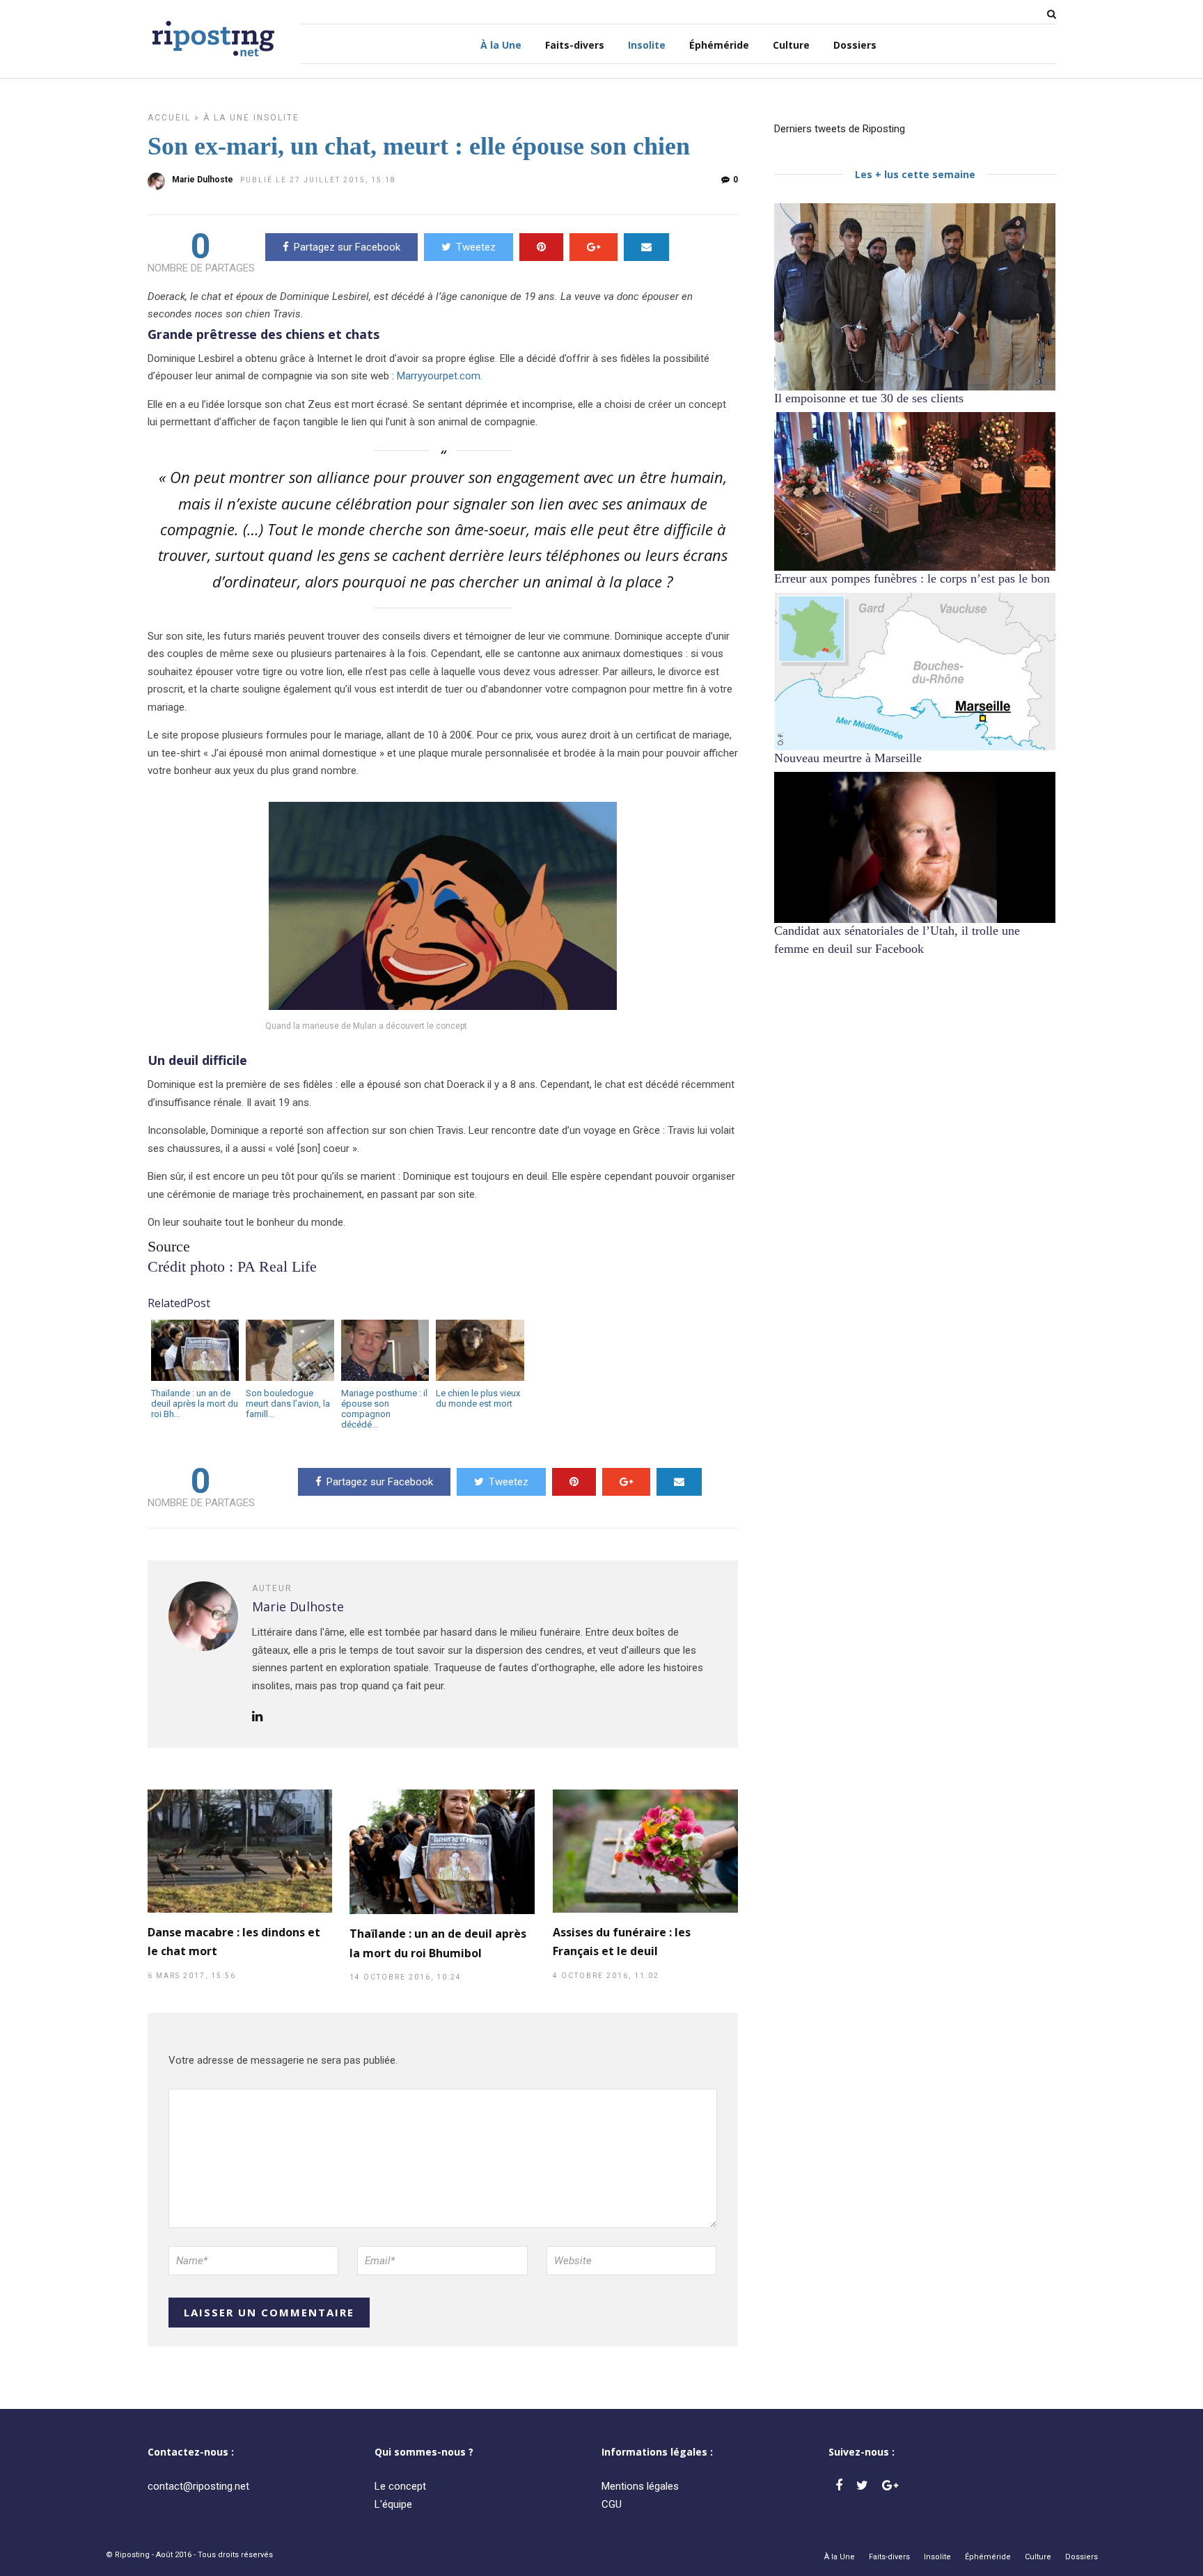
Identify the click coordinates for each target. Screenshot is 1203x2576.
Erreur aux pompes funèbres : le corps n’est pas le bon (912, 578)
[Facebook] (839, 2486)
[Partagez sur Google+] (593, 247)
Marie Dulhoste (203, 180)
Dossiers (855, 45)
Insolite (647, 45)
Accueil (169, 118)
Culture (791, 45)
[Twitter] (862, 2486)
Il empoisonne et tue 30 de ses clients (869, 398)
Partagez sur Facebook (347, 247)
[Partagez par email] (646, 247)
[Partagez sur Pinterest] (541, 247)
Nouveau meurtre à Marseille (848, 758)
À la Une (501, 45)
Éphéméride (719, 45)
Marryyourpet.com (439, 376)
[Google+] (890, 2486)
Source (169, 1246)
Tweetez (476, 247)
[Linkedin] (257, 1717)
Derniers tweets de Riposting (840, 129)
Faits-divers (575, 45)
